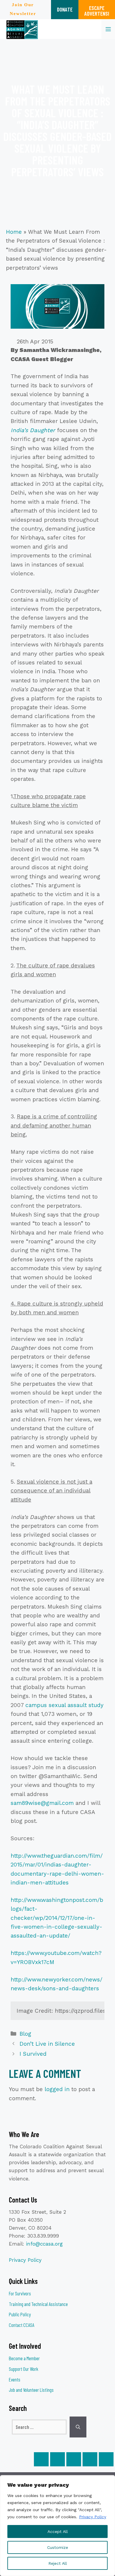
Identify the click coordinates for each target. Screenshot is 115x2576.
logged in (57, 2089)
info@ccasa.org (44, 2244)
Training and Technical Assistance (38, 2304)
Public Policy (20, 2314)
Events (15, 2379)
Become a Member (24, 2358)
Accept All (58, 2531)
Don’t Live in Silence (47, 2044)
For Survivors (20, 2293)
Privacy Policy (93, 2517)
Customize (58, 2547)
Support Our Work (24, 2369)
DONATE (65, 9)
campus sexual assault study (64, 1705)
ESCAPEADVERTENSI (97, 11)
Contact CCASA (22, 2325)
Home (14, 232)
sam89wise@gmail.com (42, 1803)
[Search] (78, 2427)
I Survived (33, 2054)
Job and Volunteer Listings (31, 2390)
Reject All (58, 2563)
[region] (57, 2526)
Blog (25, 2034)
